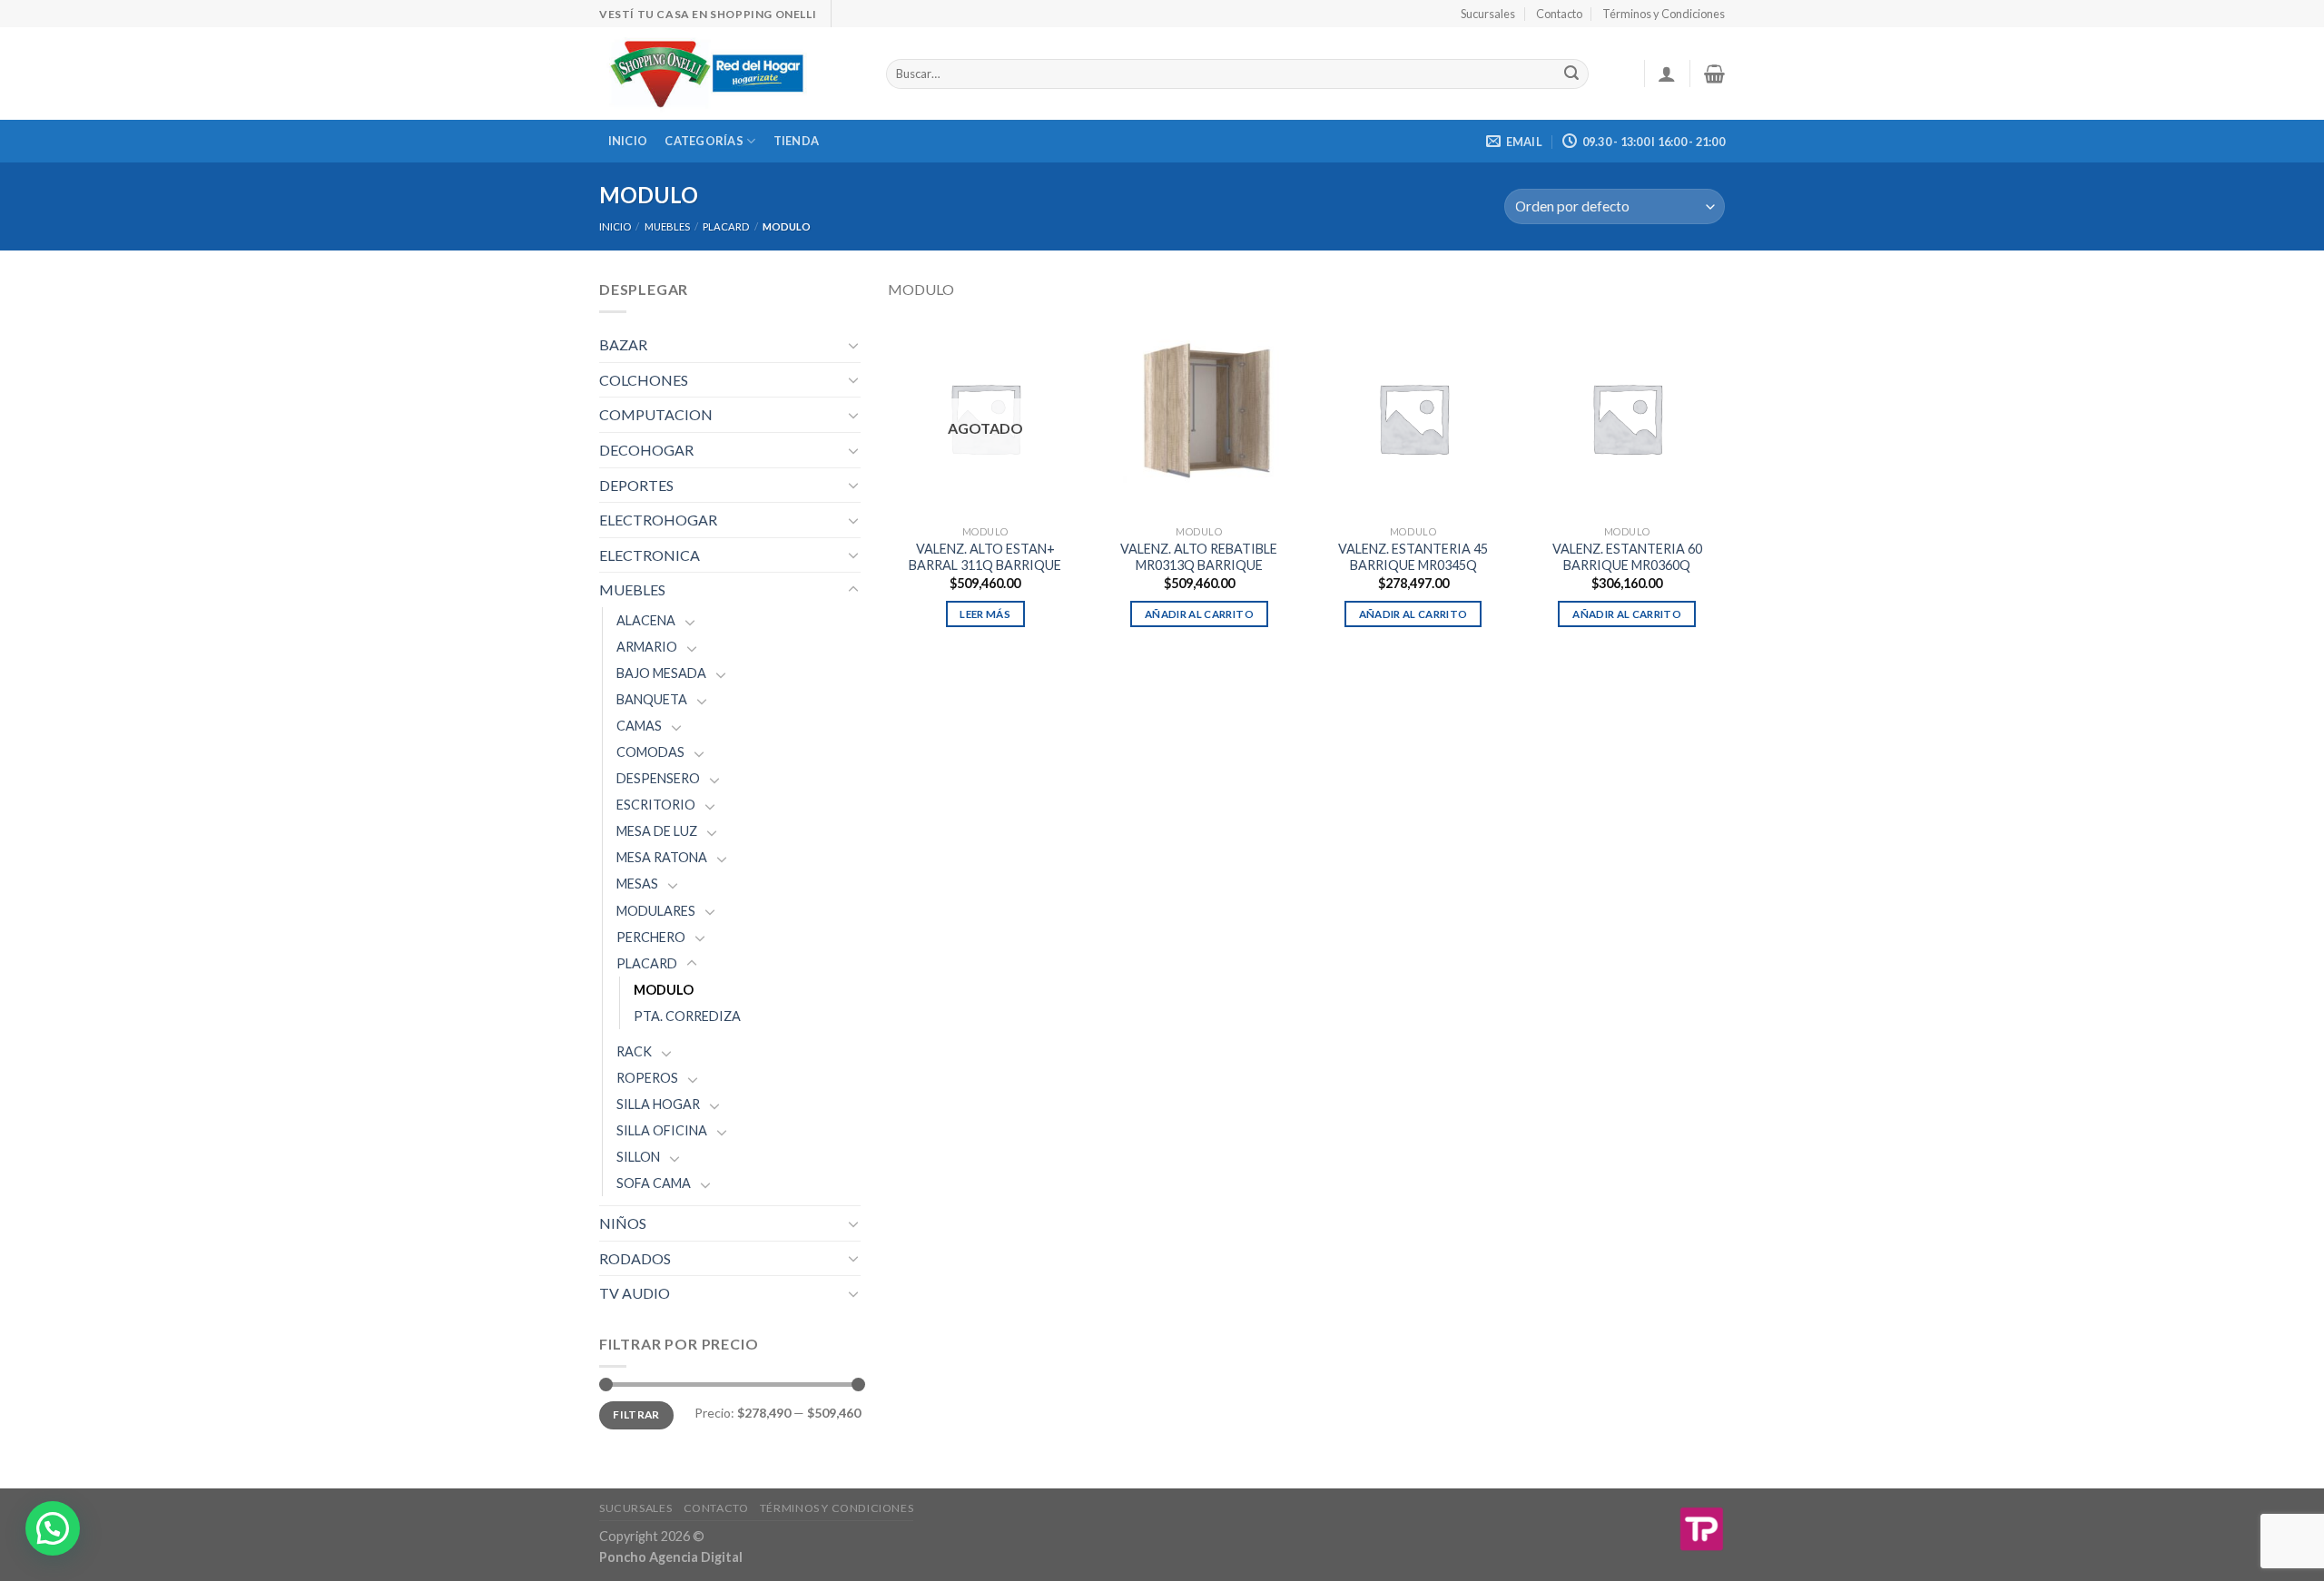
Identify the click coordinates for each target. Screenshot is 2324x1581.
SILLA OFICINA (662, 1130)
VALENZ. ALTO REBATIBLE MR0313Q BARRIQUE (1199, 557)
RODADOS (635, 1258)
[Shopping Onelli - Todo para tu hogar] (729, 74)
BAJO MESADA (661, 673)
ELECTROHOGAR (658, 520)
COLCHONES (644, 380)
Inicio (628, 141)
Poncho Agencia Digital (671, 1557)
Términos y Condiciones (1664, 14)
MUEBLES (667, 226)
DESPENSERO (658, 778)
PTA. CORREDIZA (687, 1016)
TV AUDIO (635, 1293)
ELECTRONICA (650, 555)
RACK (634, 1051)
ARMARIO (647, 647)
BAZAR (623, 344)
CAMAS (639, 726)
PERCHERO (651, 937)
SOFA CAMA (654, 1183)
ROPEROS (647, 1078)
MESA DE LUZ (657, 831)
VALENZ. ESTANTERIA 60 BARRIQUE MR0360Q (1627, 557)
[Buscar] (1571, 74)
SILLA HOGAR (658, 1104)
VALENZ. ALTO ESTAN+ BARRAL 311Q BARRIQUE (985, 557)
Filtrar (636, 1414)
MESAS (637, 884)
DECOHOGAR (646, 450)
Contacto (1559, 14)
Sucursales (1488, 14)
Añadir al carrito (1199, 614)
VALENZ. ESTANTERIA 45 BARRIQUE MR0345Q (1413, 557)
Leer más (985, 614)
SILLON (638, 1157)
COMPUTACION (656, 414)
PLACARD (726, 226)
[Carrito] (1714, 74)
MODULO (664, 990)
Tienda (797, 141)
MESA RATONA (662, 857)
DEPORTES (636, 485)
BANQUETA (652, 699)
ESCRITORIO (656, 805)
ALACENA (646, 620)
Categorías (704, 141)
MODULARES (656, 911)
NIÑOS (623, 1223)
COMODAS (650, 752)
